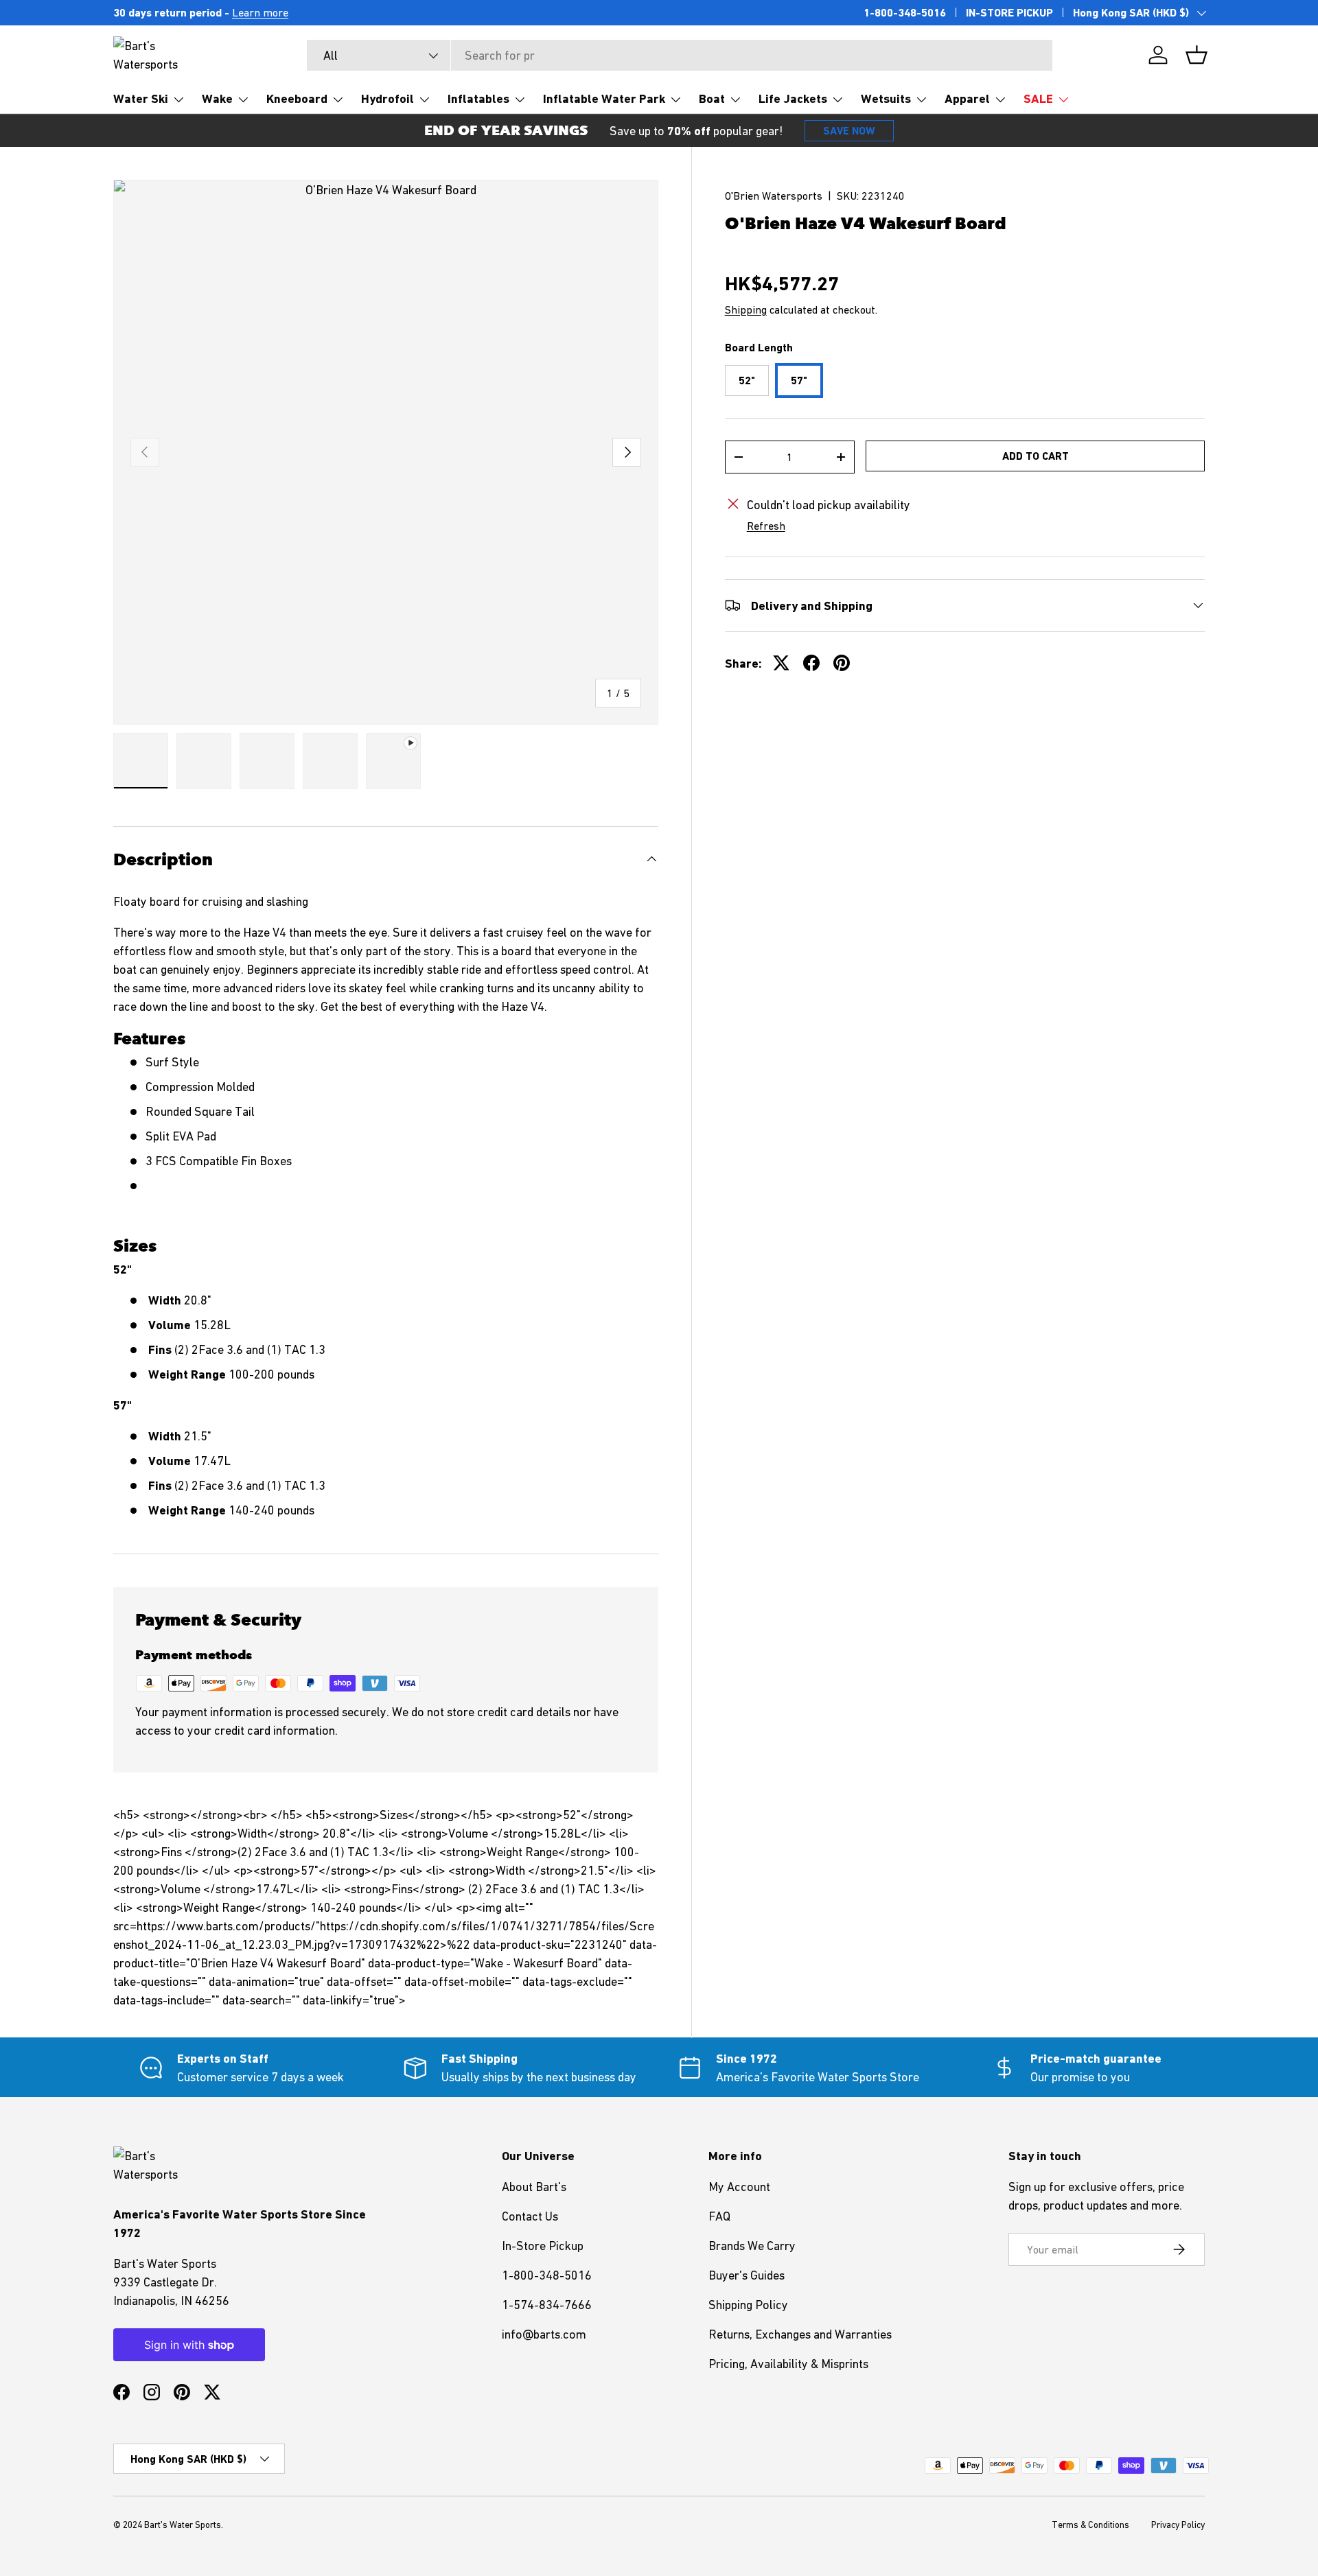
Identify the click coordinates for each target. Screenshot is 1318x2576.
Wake (217, 98)
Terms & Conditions (1090, 2525)
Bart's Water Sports (183, 2525)
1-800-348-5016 (905, 13)
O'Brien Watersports (774, 196)
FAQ (719, 2216)
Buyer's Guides (747, 2275)
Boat (712, 98)
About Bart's (534, 2187)
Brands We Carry (752, 2246)
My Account (739, 2187)
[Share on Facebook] (811, 663)
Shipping (746, 309)
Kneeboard (297, 98)
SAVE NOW (849, 131)
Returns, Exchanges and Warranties (800, 2334)
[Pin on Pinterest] (842, 663)
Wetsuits (886, 98)
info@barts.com (544, 2334)
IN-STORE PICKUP (1009, 13)
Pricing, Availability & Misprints (788, 2364)
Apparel (967, 98)
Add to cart (1036, 455)
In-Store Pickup (543, 2246)
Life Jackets (793, 98)
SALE (1038, 98)
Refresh (766, 526)
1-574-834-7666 (547, 2305)
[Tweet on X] (781, 663)
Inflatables (478, 98)
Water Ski (141, 98)
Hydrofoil (388, 98)
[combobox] (680, 55)
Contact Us (530, 2216)
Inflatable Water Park (604, 98)
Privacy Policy (1178, 2525)
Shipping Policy (748, 2305)
